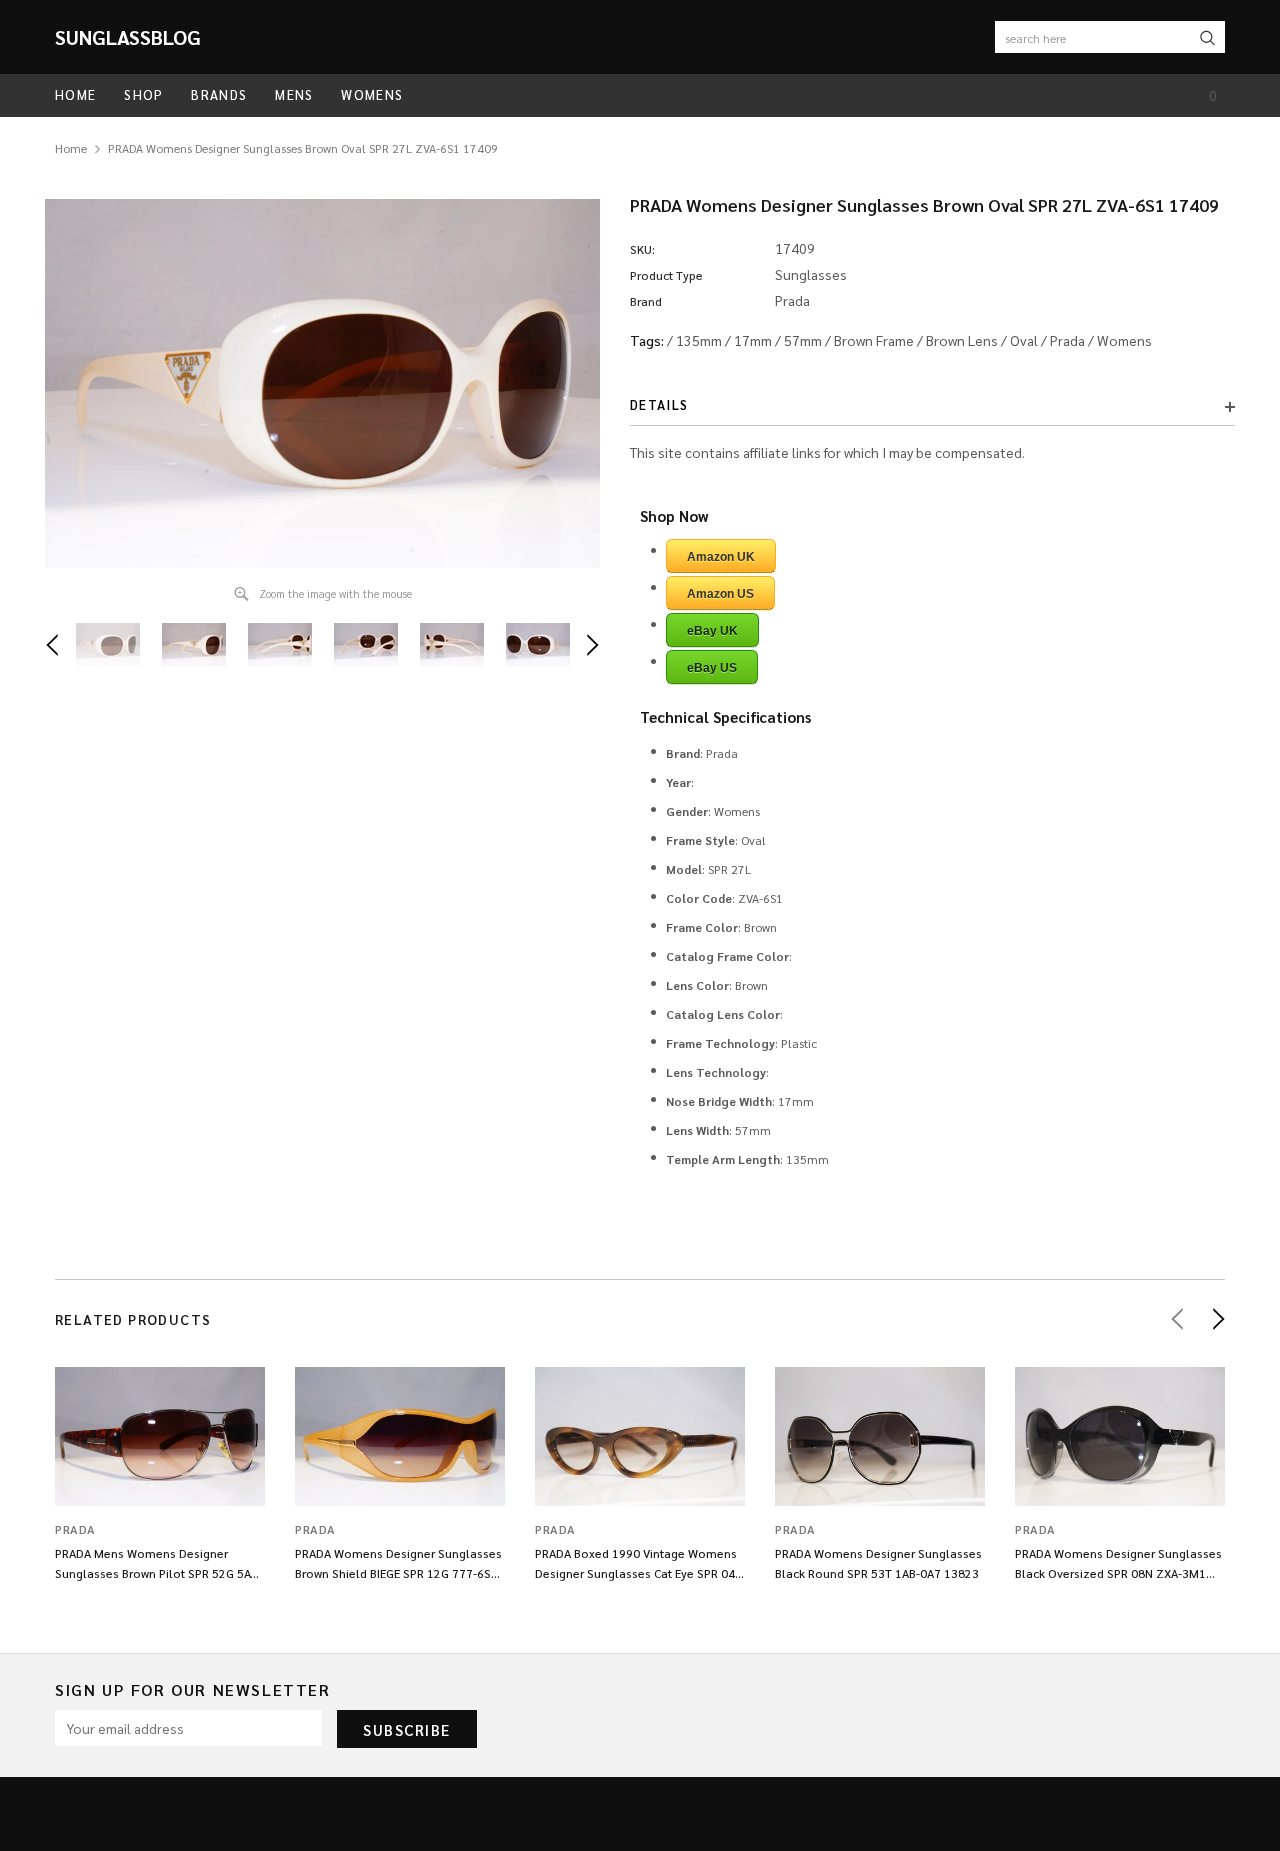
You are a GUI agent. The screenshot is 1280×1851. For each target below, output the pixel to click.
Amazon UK (721, 557)
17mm (753, 340)
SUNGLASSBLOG (128, 37)
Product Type (666, 275)
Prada (1067, 340)
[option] (322, 383)
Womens (1124, 340)
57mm (803, 340)
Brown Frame (874, 340)
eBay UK (712, 631)
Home (71, 148)
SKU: (642, 249)
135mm (699, 340)
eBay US (712, 668)
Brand (646, 301)
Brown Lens (962, 340)
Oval (1024, 340)
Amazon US (720, 594)
